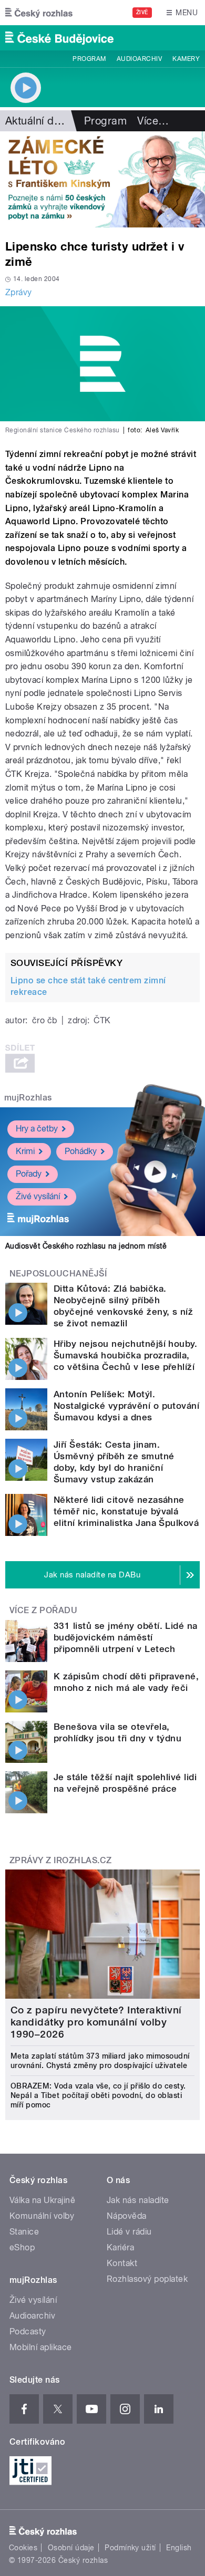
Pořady (29, 1174)
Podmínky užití (130, 2548)
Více (153, 121)
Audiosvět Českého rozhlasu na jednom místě (86, 1246)
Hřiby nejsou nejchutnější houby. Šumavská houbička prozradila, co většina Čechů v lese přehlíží (125, 1355)
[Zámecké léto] (102, 179)
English (179, 2548)
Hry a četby (37, 1129)
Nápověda (127, 2216)
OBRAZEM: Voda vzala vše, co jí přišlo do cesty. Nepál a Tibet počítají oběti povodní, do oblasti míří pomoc (98, 2095)
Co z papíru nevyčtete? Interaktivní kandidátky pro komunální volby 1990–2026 (96, 2022)
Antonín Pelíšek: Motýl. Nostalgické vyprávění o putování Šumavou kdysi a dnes (126, 1406)
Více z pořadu (43, 1610)
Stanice (24, 2232)
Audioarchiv (139, 59)
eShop (22, 2247)
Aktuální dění (37, 121)
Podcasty (28, 2331)
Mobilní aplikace (41, 2347)
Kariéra (120, 2247)
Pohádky (81, 1151)
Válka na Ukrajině (42, 2200)
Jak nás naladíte (138, 2200)
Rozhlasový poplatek (147, 2279)
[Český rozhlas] (39, 13)
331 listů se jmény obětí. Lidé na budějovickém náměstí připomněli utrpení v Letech (126, 1637)
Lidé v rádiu (129, 2232)
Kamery (186, 59)
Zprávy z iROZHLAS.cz (61, 1860)
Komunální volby (42, 2216)
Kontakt (122, 2263)
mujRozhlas (28, 1098)
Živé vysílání (38, 1196)
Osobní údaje (71, 2548)
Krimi (25, 1151)
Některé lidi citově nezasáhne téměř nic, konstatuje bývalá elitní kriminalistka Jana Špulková (126, 1511)
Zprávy (19, 292)
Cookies (23, 2548)
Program (89, 59)
